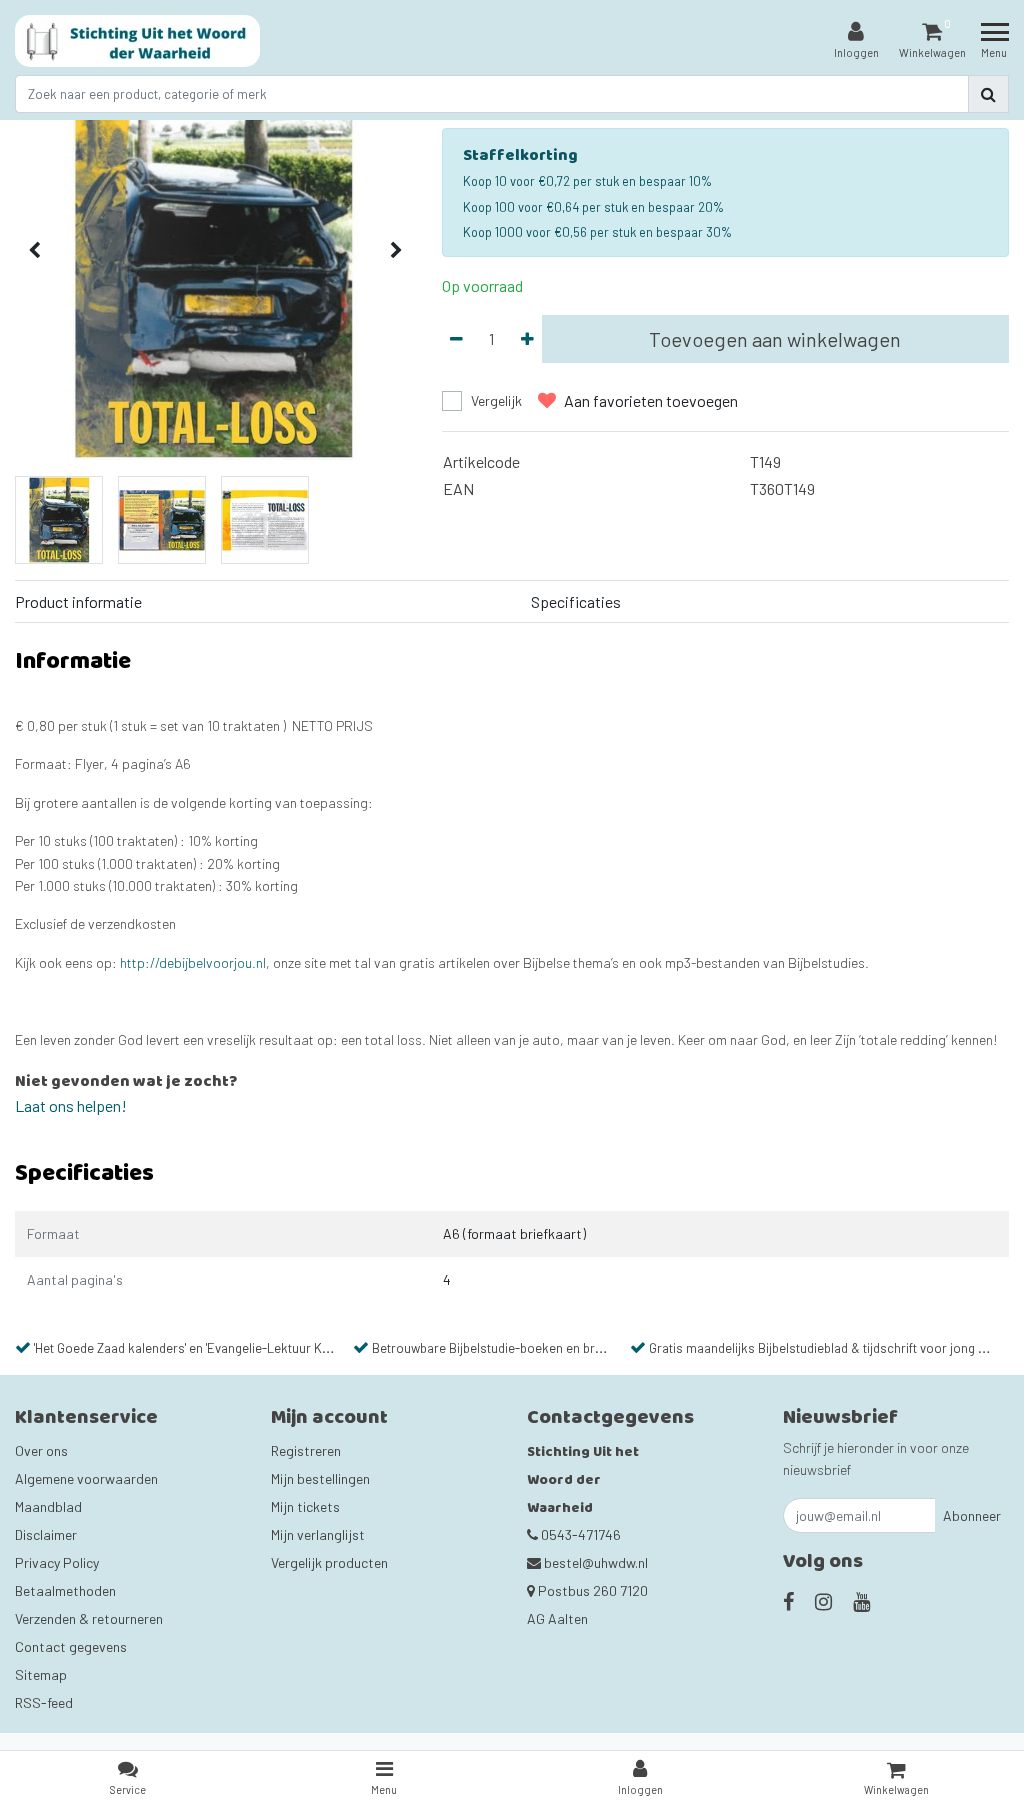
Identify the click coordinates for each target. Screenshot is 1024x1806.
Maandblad (48, 1506)
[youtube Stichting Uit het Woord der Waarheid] (861, 1601)
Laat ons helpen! (71, 1105)
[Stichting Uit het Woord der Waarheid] (137, 41)
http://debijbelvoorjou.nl (193, 962)
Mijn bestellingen (320, 1478)
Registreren (306, 1450)
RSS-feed (44, 1702)
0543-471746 (579, 1534)
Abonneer (972, 1515)
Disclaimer (46, 1534)
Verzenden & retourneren (89, 1618)
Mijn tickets (305, 1506)
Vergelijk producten (329, 1562)
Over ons (41, 1450)
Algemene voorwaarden (86, 1478)
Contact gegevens (71, 1646)
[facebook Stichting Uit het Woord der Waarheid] (788, 1601)
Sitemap (41, 1674)
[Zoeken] (988, 94)
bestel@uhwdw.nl (596, 1562)
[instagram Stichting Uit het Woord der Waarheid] (823, 1601)
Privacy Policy (57, 1562)
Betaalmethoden (65, 1590)
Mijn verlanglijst (318, 1534)
